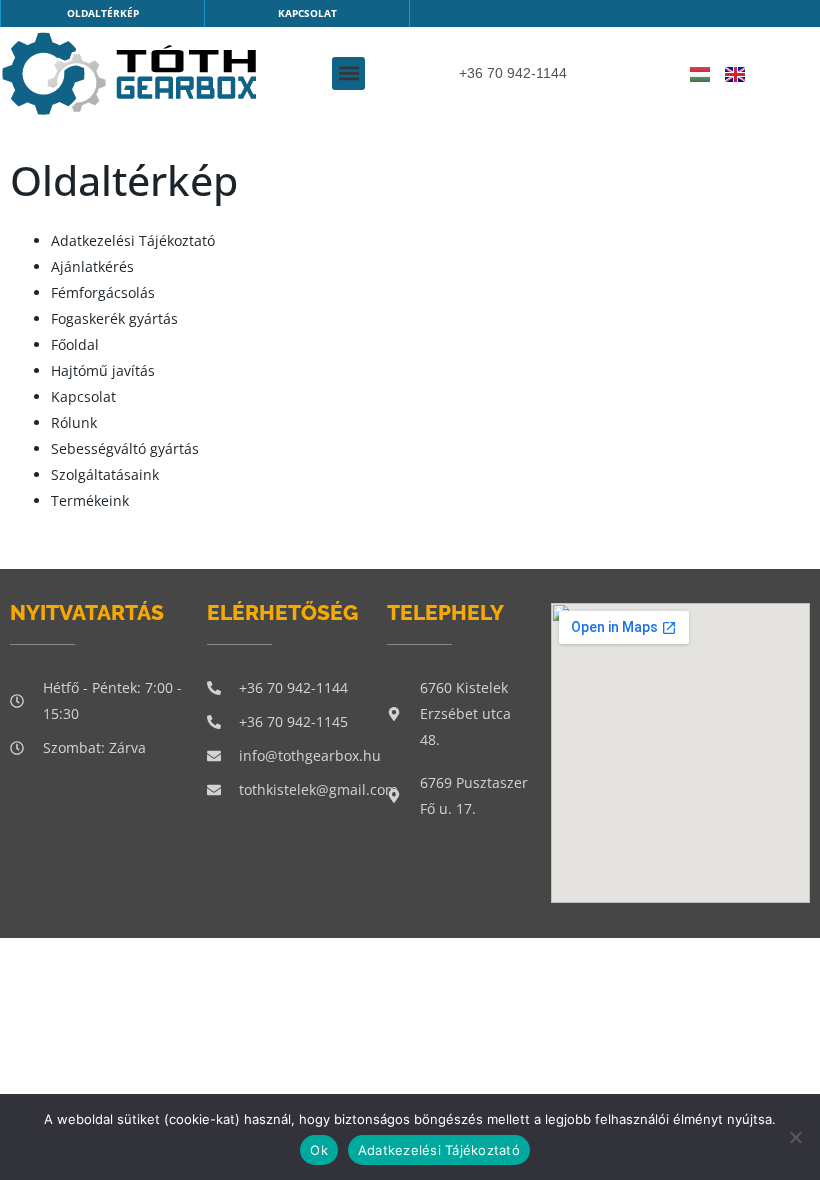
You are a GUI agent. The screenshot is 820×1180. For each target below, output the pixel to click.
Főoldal (75, 344)
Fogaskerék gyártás (114, 318)
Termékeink (90, 500)
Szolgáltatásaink (105, 474)
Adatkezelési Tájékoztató (133, 240)
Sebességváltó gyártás (125, 448)
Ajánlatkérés (92, 266)
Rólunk (74, 422)
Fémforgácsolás (103, 292)
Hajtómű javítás (103, 370)
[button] (348, 73)
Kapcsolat (83, 396)
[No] (795, 1137)
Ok (319, 1150)
